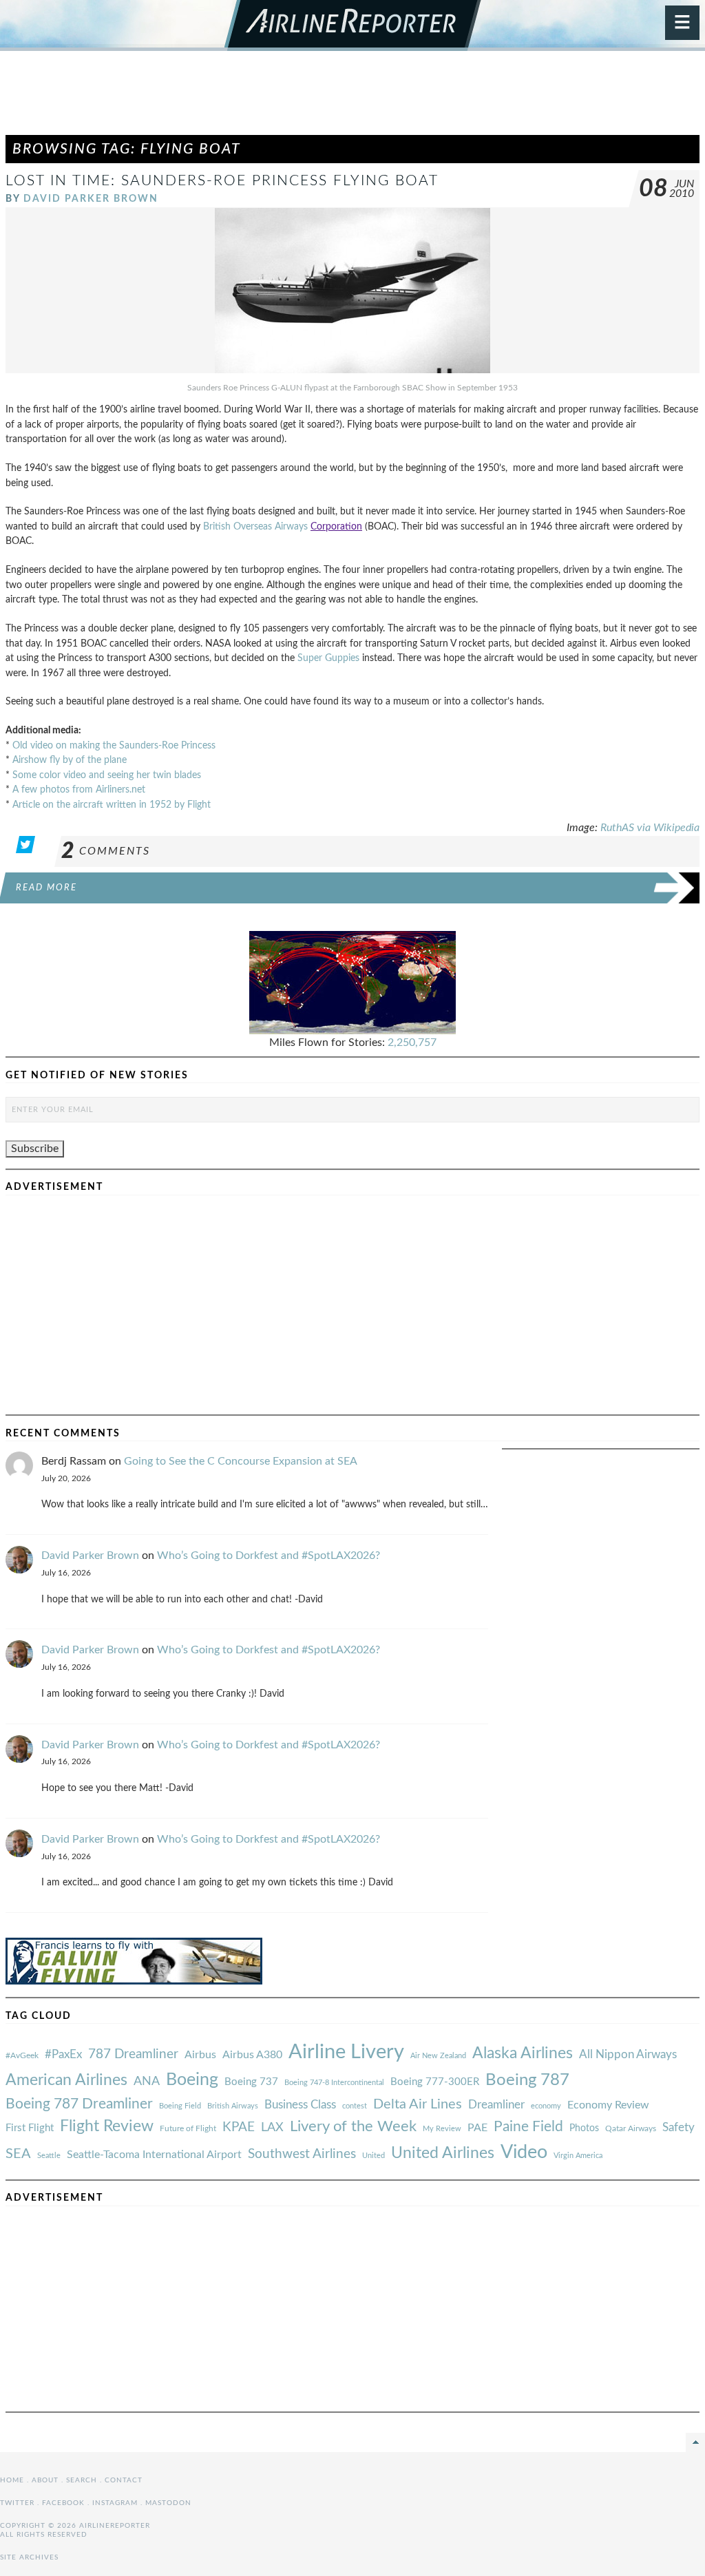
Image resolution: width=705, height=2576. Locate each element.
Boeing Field (180, 2106)
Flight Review (107, 2126)
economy (546, 2106)
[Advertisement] (352, 99)
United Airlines (443, 2153)
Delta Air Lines (418, 2104)
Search (82, 2480)
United (373, 2156)
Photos (584, 2128)
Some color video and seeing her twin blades (107, 775)
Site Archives (29, 2557)
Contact (124, 2480)
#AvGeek (22, 2056)
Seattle (49, 2156)
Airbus (200, 2055)
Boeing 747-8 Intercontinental (334, 2083)
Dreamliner (496, 2105)
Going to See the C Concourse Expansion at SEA (241, 1461)
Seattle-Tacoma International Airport (154, 2155)
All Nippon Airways (628, 2054)
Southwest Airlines (302, 2154)
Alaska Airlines (523, 2053)
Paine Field (528, 2127)
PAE (477, 2128)
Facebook (63, 2503)
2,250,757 (412, 1043)
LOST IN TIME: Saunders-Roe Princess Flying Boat (222, 181)
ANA (147, 2081)
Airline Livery (346, 2052)
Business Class (300, 2105)
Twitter (17, 2503)
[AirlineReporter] (353, 25)
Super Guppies (328, 658)
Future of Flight (188, 2128)
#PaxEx (63, 2054)
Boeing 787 (527, 2080)
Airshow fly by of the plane (70, 760)
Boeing (192, 2080)
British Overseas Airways (257, 526)
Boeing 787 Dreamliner (79, 2104)
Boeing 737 (251, 2082)
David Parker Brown (91, 199)
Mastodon (168, 2503)
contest (355, 2106)
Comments (106, 851)
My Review (442, 2129)
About (45, 2480)
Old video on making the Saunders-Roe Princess (114, 745)
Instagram (115, 2503)
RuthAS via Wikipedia (650, 828)
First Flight (30, 2128)
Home (12, 2480)
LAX (272, 2127)
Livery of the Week (353, 2127)
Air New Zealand (438, 2056)
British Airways (233, 2106)
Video (524, 2152)
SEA (18, 2154)
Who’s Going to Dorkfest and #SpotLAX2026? (269, 1556)
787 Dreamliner (133, 2054)
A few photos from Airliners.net (79, 789)
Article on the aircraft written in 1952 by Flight (112, 805)
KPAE (239, 2127)
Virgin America (578, 2156)
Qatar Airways (631, 2128)
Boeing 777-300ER (435, 2082)
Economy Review (608, 2105)
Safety (678, 2127)
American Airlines (66, 2080)
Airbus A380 (252, 2055)
